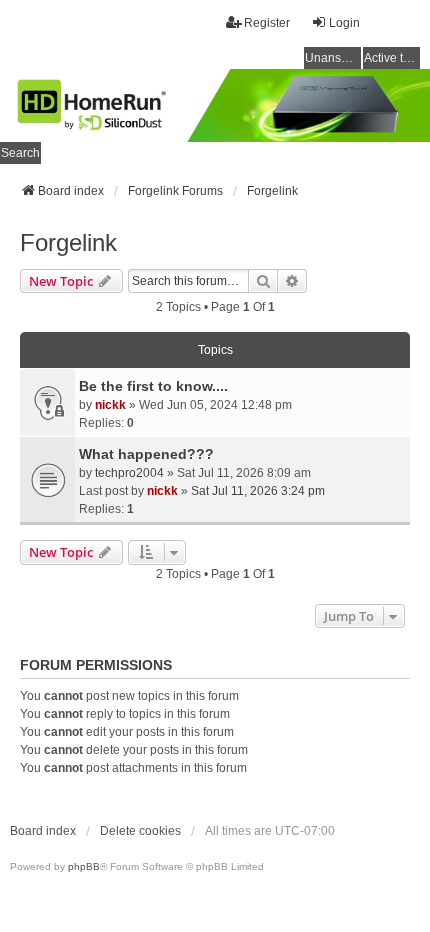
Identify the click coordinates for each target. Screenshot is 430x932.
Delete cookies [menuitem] (140, 831)
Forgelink (68, 242)
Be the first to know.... (153, 386)
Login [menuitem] (344, 23)
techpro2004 (129, 473)
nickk (110, 405)
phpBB (84, 866)
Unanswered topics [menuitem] (333, 58)
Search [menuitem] (20, 153)
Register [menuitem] (267, 23)
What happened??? (146, 454)
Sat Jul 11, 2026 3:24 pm (258, 491)
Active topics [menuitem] (392, 58)
